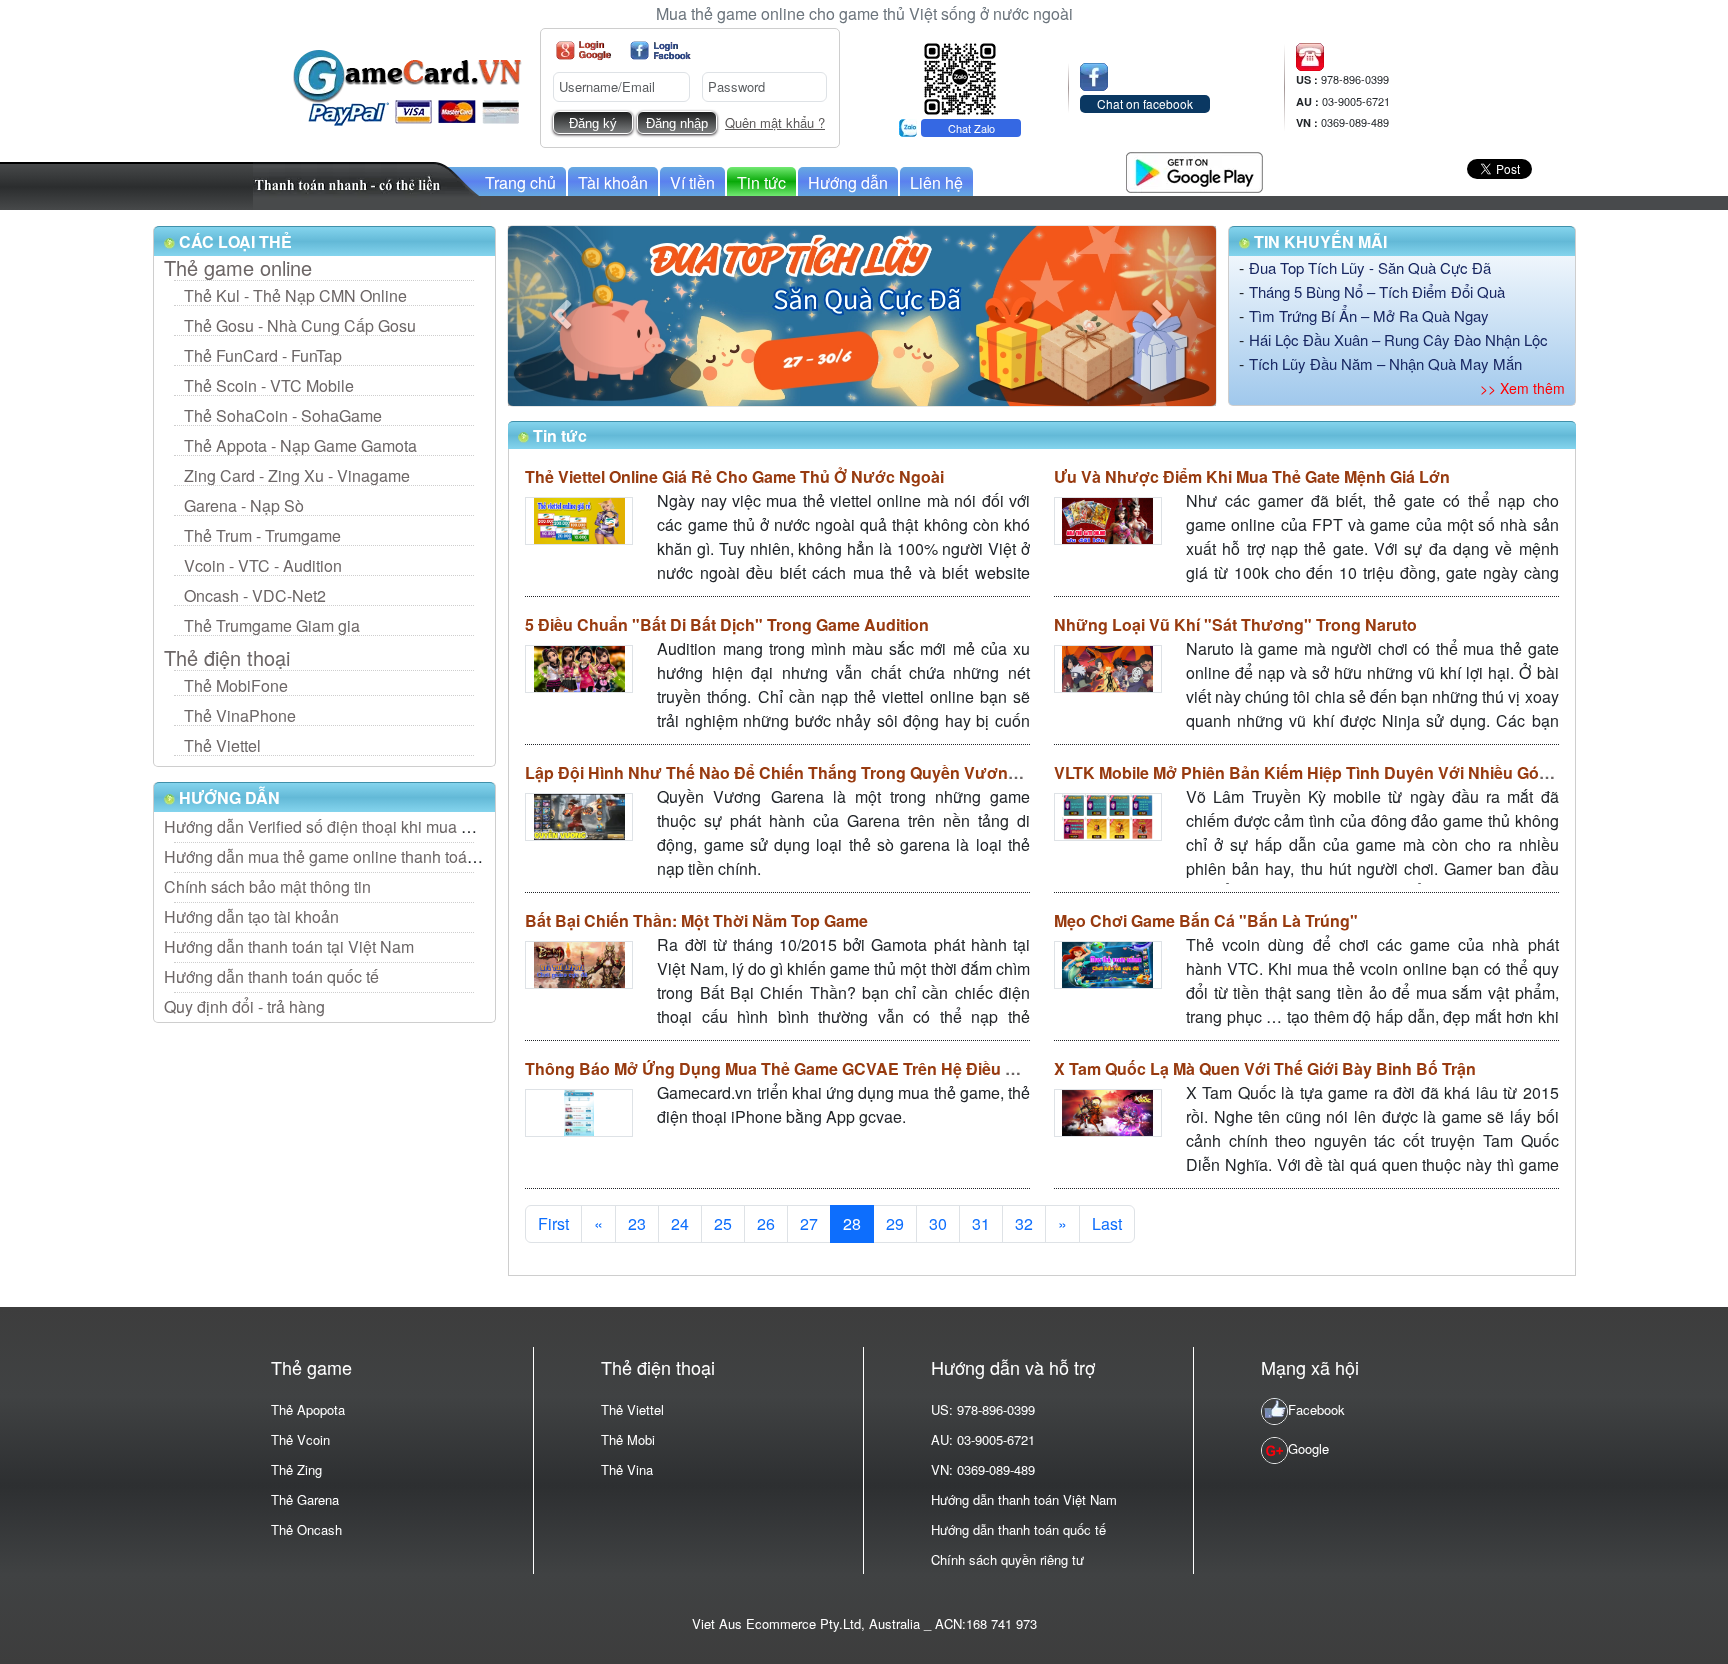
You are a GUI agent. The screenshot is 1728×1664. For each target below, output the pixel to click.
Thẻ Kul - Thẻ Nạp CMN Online (295, 295)
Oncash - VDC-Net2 (255, 595)
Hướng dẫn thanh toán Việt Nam (1024, 1499)
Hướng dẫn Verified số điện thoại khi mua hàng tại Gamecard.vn (390, 826)
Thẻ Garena (305, 1499)
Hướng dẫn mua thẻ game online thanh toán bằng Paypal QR (381, 856)
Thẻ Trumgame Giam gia (272, 625)
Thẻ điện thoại (227, 658)
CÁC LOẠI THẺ (233, 241)
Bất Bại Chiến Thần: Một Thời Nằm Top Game (696, 920)
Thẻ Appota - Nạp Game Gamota (300, 445)
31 (981, 1223)
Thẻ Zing (296, 1469)
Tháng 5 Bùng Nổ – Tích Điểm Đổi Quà (1377, 291)
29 (895, 1223)
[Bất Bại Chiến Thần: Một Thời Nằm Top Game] (579, 964)
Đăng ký (593, 123)
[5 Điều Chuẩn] (579, 668)
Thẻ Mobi (628, 1439)
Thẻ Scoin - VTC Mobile (269, 385)
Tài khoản (613, 182)
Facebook (1316, 1409)
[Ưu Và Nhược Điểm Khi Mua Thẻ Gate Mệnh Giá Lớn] (1108, 520)
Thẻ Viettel (222, 745)
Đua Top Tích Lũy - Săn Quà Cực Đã (1370, 267)
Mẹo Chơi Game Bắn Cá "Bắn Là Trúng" (1206, 920)
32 (1024, 1223)
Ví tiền (692, 182)
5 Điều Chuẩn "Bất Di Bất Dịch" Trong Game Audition (727, 624)
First (553, 1223)
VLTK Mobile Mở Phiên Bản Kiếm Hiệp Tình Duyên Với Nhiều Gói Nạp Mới (1332, 772)
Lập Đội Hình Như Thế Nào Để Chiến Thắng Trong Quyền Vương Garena (801, 772)
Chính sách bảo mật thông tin (267, 886)
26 (766, 1223)
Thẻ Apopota (308, 1409)
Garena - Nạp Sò (244, 505)
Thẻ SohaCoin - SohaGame (283, 415)
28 (852, 1223)
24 (680, 1223)
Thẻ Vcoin (300, 1439)
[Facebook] (660, 50)
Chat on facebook (1145, 103)
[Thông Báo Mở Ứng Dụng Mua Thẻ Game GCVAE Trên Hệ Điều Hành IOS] (579, 1112)
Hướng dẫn (848, 182)
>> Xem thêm (1522, 388)
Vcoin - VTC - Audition (263, 565)
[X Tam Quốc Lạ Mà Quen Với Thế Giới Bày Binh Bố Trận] (1108, 1112)
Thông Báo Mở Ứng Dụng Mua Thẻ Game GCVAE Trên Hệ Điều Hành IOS (801, 1068)
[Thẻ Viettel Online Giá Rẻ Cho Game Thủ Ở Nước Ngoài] (579, 520)
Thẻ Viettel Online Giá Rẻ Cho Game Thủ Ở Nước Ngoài (734, 476)
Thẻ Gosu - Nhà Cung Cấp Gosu (300, 325)
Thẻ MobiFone (236, 685)
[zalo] (960, 76)
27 (809, 1223)
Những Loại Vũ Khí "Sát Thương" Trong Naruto (1235, 624)
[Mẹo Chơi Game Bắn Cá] (1108, 964)
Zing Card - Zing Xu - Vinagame (297, 475)
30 (938, 1223)
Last (1107, 1223)
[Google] (583, 50)
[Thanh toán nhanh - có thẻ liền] (367, 183)
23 (637, 1223)
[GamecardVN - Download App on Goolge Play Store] (1194, 169)
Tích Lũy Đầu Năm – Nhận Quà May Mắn (1385, 363)
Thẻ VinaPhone (240, 715)
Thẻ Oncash (306, 1529)
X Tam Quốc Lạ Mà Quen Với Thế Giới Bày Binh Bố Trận (1265, 1068)
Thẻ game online (238, 268)
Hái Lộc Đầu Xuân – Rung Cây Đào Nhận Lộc (1398, 339)
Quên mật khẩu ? (775, 122)
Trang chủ (520, 182)
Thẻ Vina (627, 1469)
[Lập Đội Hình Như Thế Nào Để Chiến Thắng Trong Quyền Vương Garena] (579, 816)
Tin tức (761, 182)
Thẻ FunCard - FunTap (263, 355)
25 (723, 1223)
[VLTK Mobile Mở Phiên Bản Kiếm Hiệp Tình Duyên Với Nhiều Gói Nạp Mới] (1108, 816)
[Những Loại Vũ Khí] (1108, 668)
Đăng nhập (677, 123)
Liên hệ (936, 182)
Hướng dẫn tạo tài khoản (251, 916)
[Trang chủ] (407, 85)
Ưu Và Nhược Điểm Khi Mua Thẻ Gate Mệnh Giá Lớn (1252, 476)
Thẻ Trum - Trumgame (262, 535)
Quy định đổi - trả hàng (244, 1006)
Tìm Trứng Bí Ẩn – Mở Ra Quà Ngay (1369, 315)
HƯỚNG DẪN (227, 797)
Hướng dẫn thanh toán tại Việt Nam (289, 946)
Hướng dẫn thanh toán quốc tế (271, 976)
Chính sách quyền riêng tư (1007, 1559)
